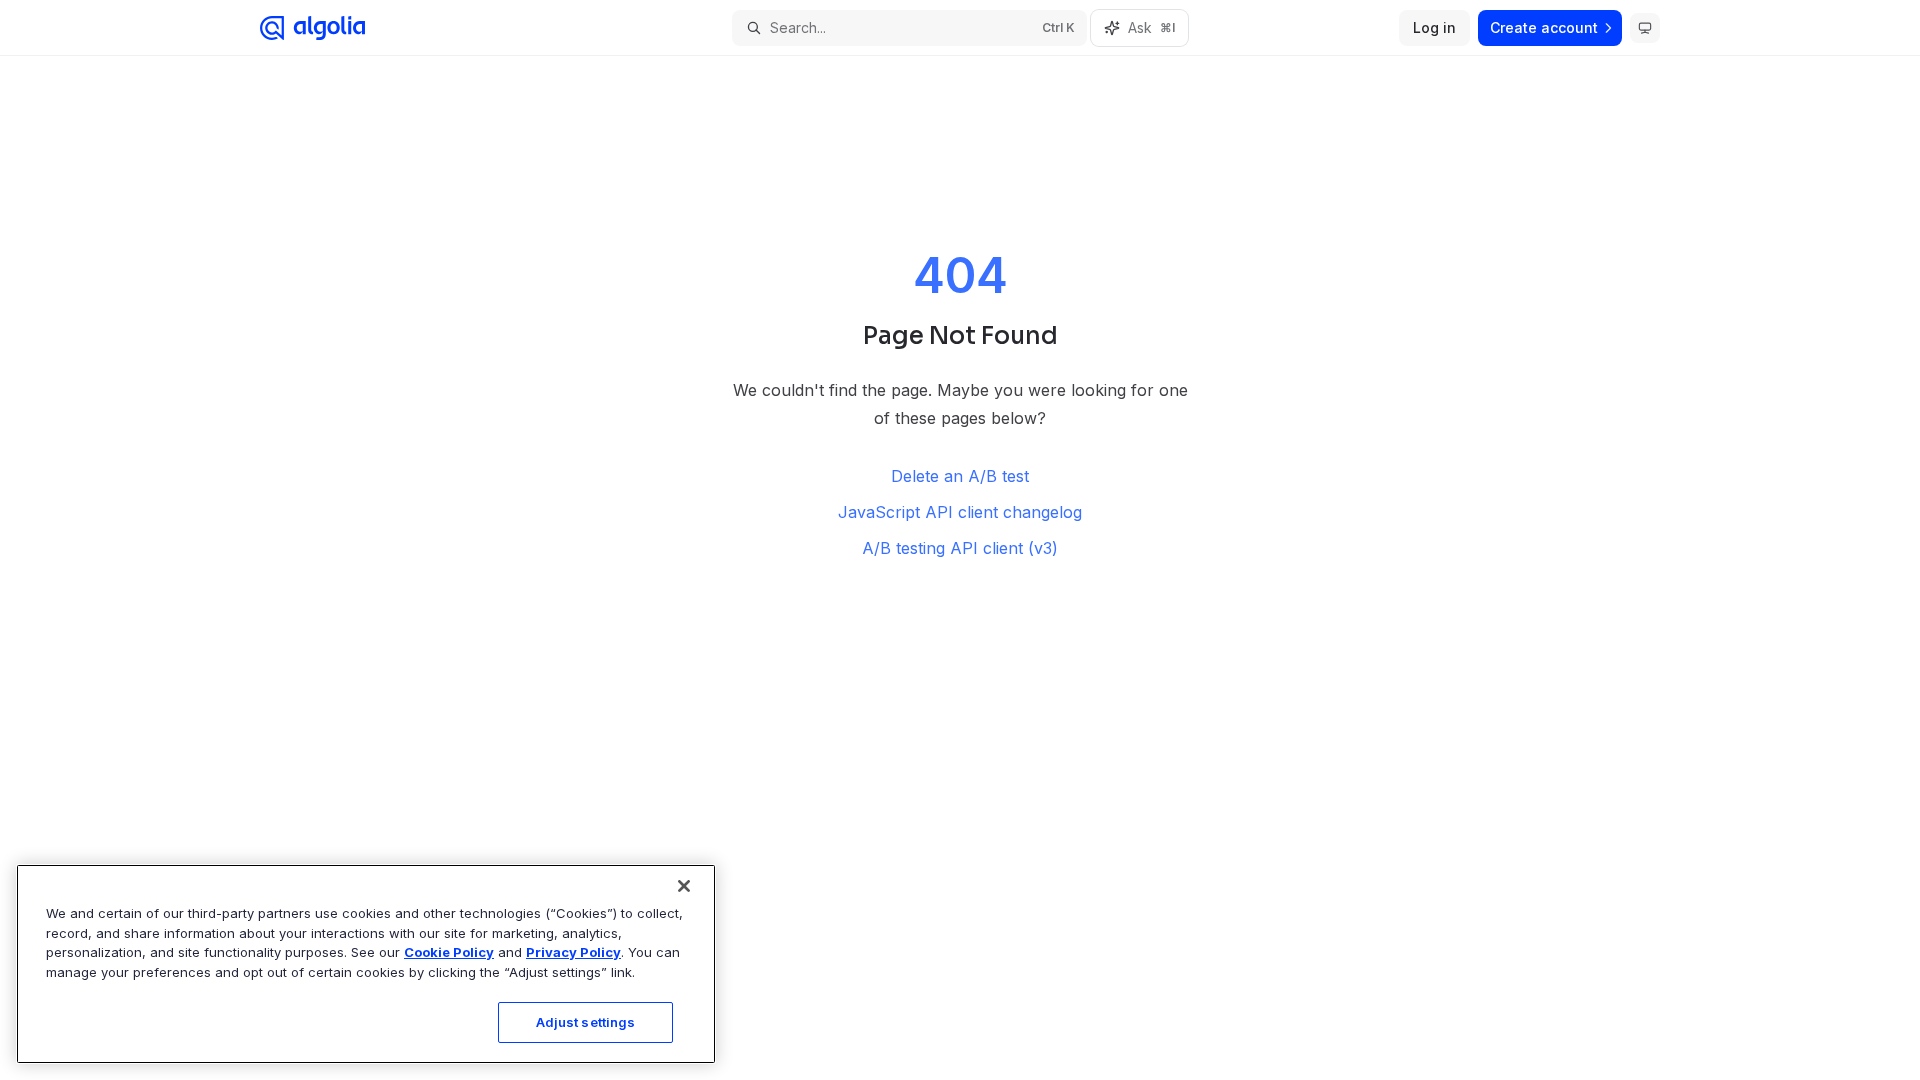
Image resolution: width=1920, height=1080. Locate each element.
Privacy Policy (573, 952)
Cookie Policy (449, 952)
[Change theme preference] (1645, 28)
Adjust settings (586, 1022)
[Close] (684, 886)
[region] (366, 964)
